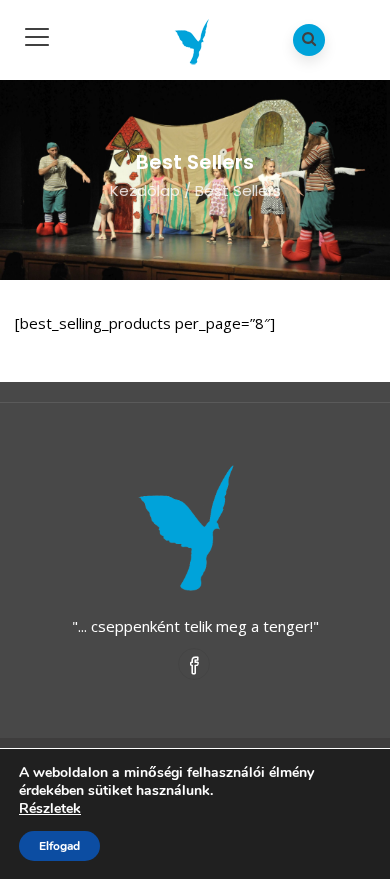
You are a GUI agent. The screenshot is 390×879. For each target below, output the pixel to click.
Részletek (50, 809)
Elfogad (59, 846)
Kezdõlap (145, 190)
